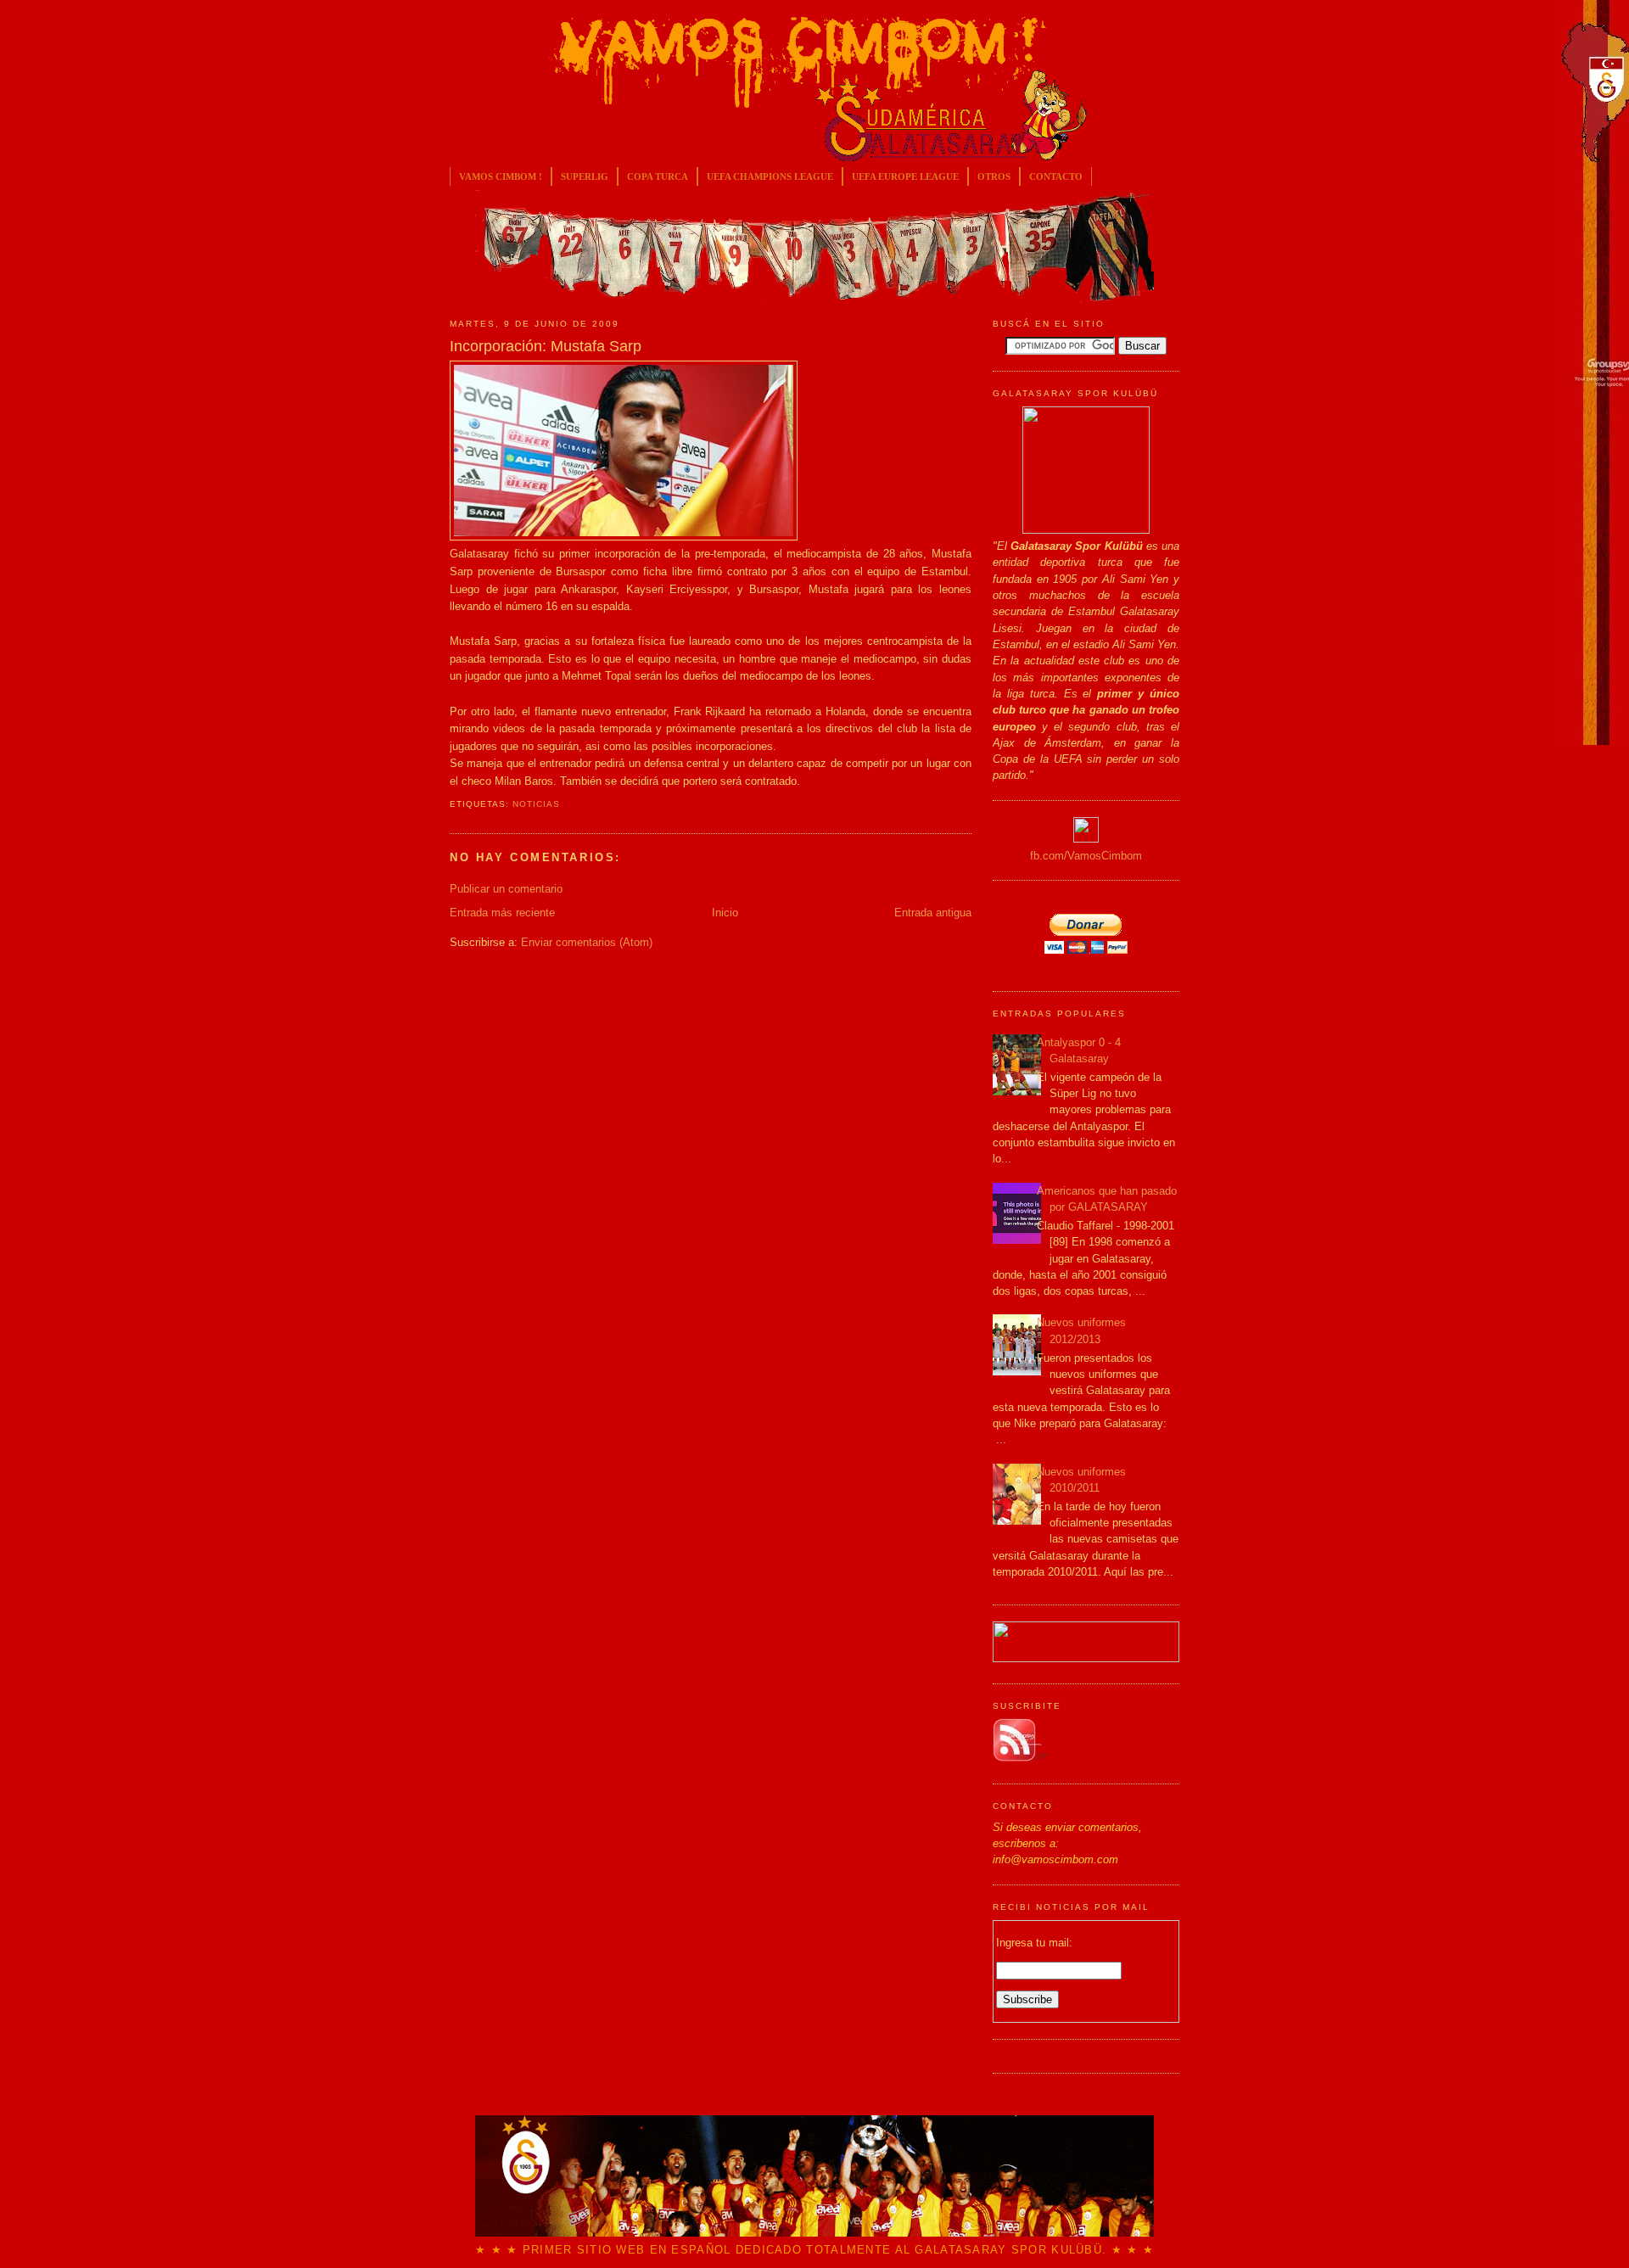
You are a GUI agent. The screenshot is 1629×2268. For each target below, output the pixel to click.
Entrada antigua (933, 913)
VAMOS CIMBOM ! (501, 176)
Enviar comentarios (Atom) (587, 942)
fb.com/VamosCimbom (1086, 856)
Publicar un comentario (506, 889)
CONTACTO (1056, 176)
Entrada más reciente (502, 913)
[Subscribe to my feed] (1022, 1758)
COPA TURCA (658, 176)
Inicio (725, 913)
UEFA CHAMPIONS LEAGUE (770, 176)
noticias (536, 804)
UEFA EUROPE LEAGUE (905, 176)
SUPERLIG (585, 176)
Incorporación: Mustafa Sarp (546, 346)
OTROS (994, 176)
